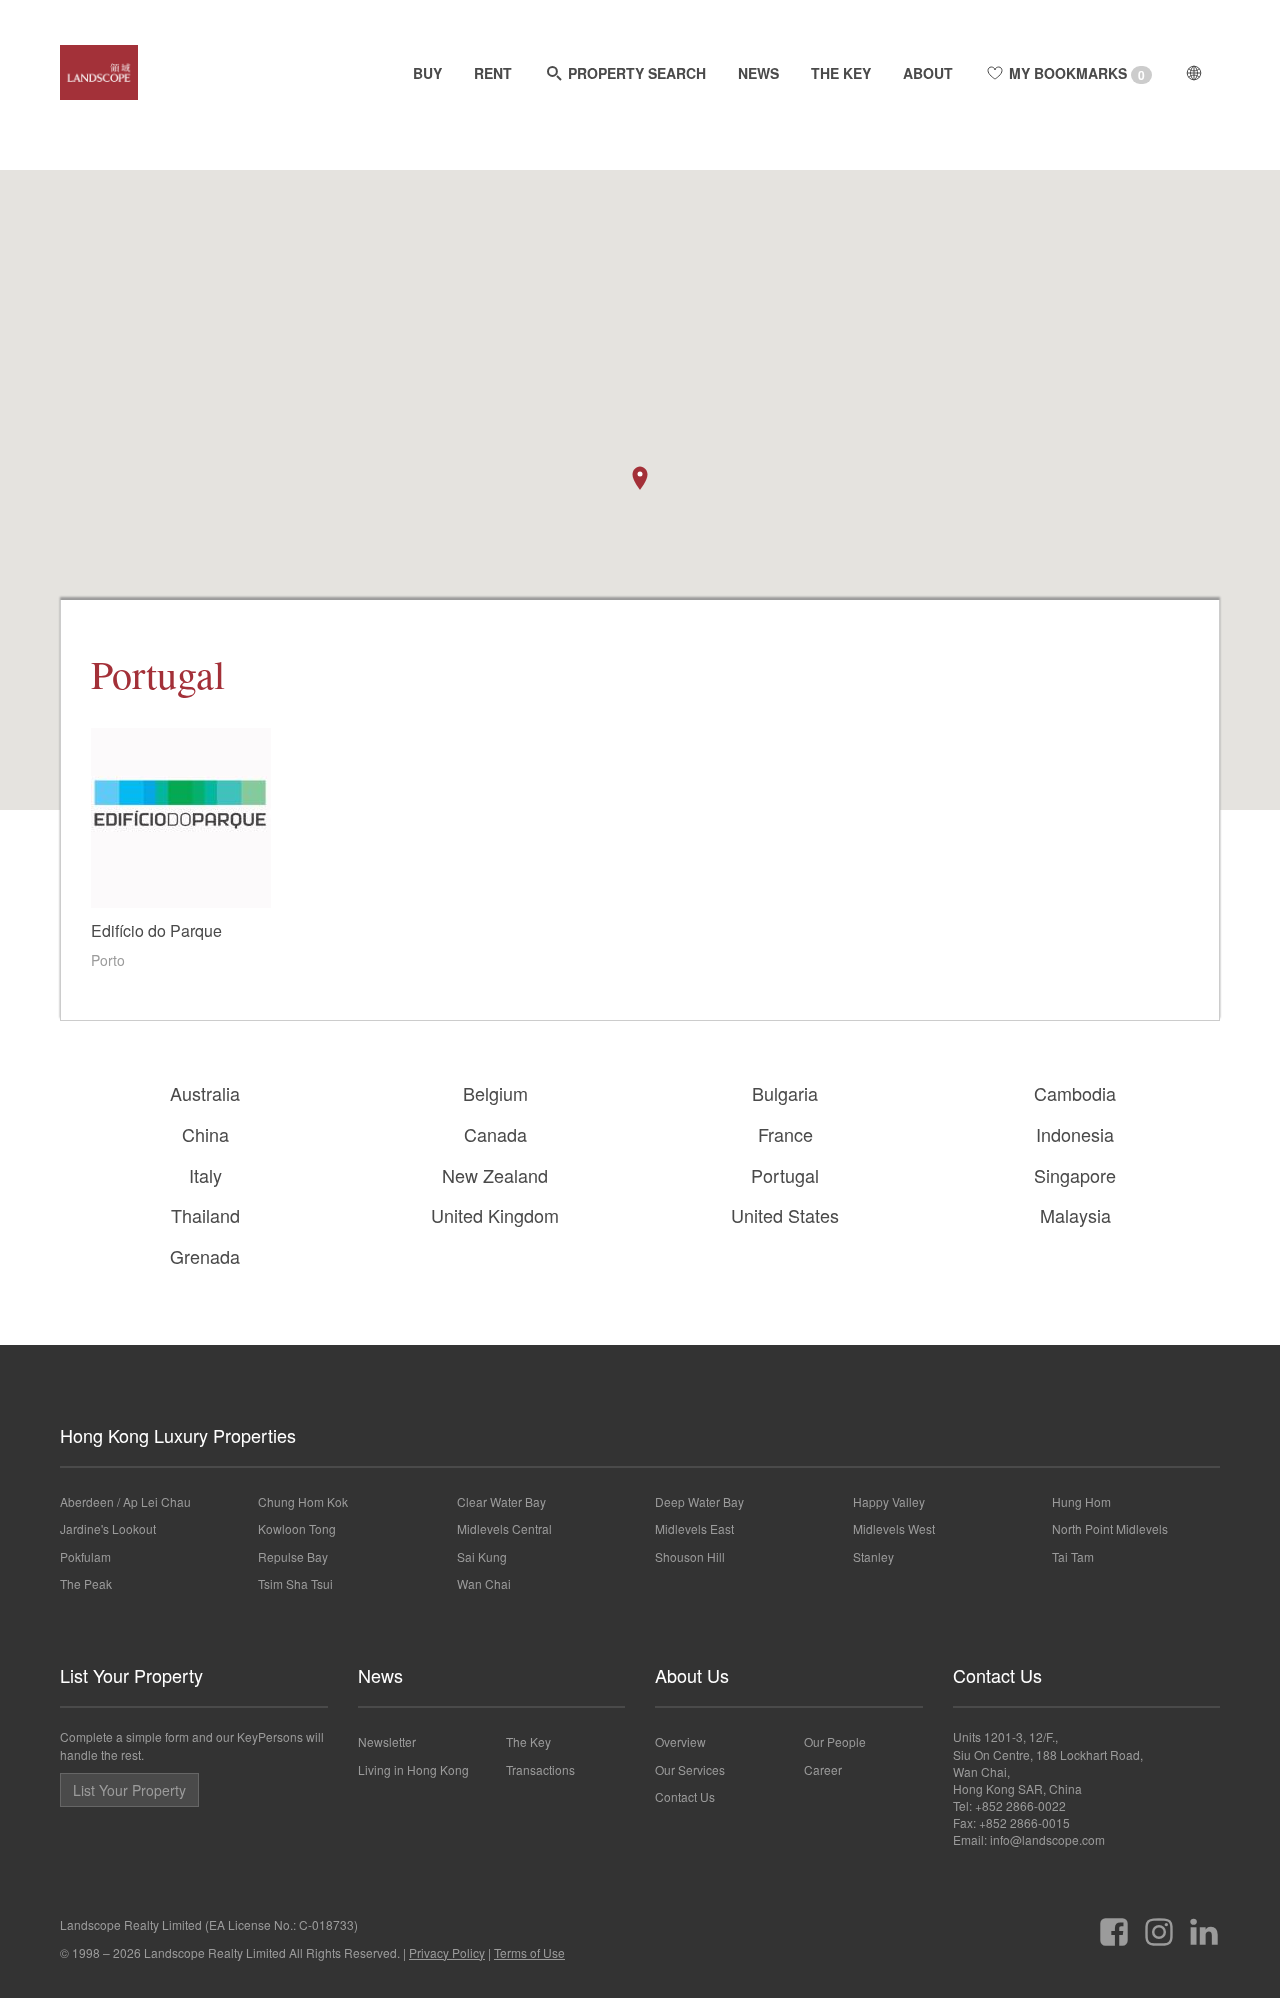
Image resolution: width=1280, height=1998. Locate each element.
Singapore (1075, 1175)
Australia (205, 1093)
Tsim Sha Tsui (295, 1583)
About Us (692, 1675)
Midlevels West (894, 1528)
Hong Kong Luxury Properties (178, 1435)
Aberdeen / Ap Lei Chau (125, 1501)
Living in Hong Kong (413, 1769)
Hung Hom (1081, 1501)
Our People (835, 1741)
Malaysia (1075, 1215)
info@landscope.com (1047, 1839)
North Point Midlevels (1110, 1528)
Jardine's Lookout (108, 1528)
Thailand (205, 1215)
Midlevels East (694, 1528)
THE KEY (841, 73)
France (785, 1134)
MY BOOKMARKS (1075, 73)
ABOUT (928, 73)
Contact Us (685, 1796)
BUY (427, 73)
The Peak (86, 1583)
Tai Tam (1073, 1556)
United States (785, 1215)
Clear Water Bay (501, 1501)
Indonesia (1075, 1134)
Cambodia (1075, 1093)
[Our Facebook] (1114, 1924)
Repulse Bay (293, 1556)
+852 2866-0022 (1020, 1805)
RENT (493, 73)
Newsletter (387, 1741)
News (380, 1675)
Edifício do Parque (156, 930)
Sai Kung (482, 1556)
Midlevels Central (504, 1528)
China (205, 1134)
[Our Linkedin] (1204, 1924)
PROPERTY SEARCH (635, 73)
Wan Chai (484, 1583)
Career (823, 1769)
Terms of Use (529, 1952)
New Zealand (495, 1175)
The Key (528, 1741)
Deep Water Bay (699, 1501)
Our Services (690, 1769)
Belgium (495, 1093)
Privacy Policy (447, 1952)
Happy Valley (889, 1501)
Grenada (205, 1256)
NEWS (758, 73)
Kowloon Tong (297, 1528)
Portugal (785, 1175)
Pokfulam (85, 1556)
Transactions (540, 1769)
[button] (640, 478)
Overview (680, 1741)
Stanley (873, 1556)
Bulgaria (785, 1093)
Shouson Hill (690, 1556)
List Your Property (131, 1675)
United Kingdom (495, 1215)
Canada (495, 1134)
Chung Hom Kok (303, 1501)
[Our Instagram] (1159, 1924)
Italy (205, 1175)
